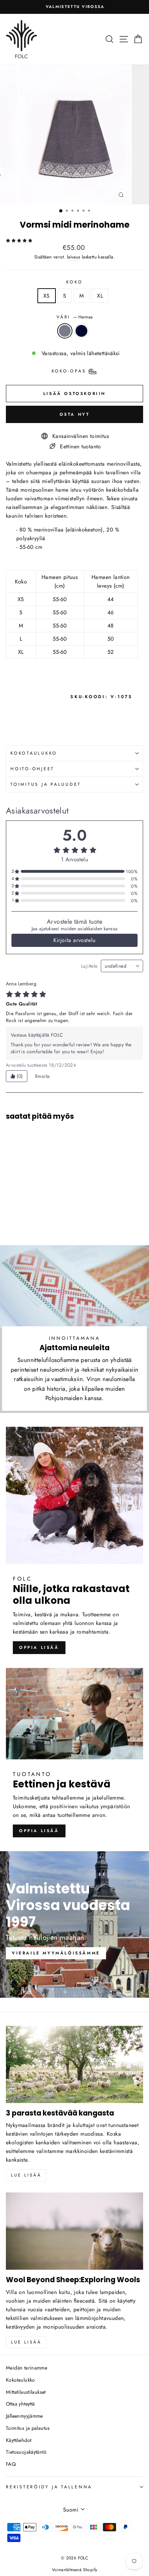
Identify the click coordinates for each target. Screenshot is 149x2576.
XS (47, 296)
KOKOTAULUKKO (34, 753)
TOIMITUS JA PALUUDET (46, 784)
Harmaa (65, 331)
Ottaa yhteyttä (20, 2404)
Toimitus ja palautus (28, 2428)
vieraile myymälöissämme (56, 1953)
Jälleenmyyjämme (24, 2416)
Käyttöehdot (19, 2440)
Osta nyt (75, 414)
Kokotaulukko (20, 2380)
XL (100, 296)
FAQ (11, 2464)
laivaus (74, 257)
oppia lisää (39, 1647)
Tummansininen (81, 331)
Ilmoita (42, 1076)
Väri (74, 317)
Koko (74, 282)
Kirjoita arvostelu (74, 940)
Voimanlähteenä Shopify (75, 2570)
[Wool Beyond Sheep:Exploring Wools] (74, 2231)
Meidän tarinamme (27, 2368)
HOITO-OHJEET (32, 769)
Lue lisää (26, 2175)
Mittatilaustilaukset (26, 2392)
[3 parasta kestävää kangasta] (74, 2064)
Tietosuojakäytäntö (26, 2452)
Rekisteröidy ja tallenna (49, 2487)
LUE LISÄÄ (26, 2342)
